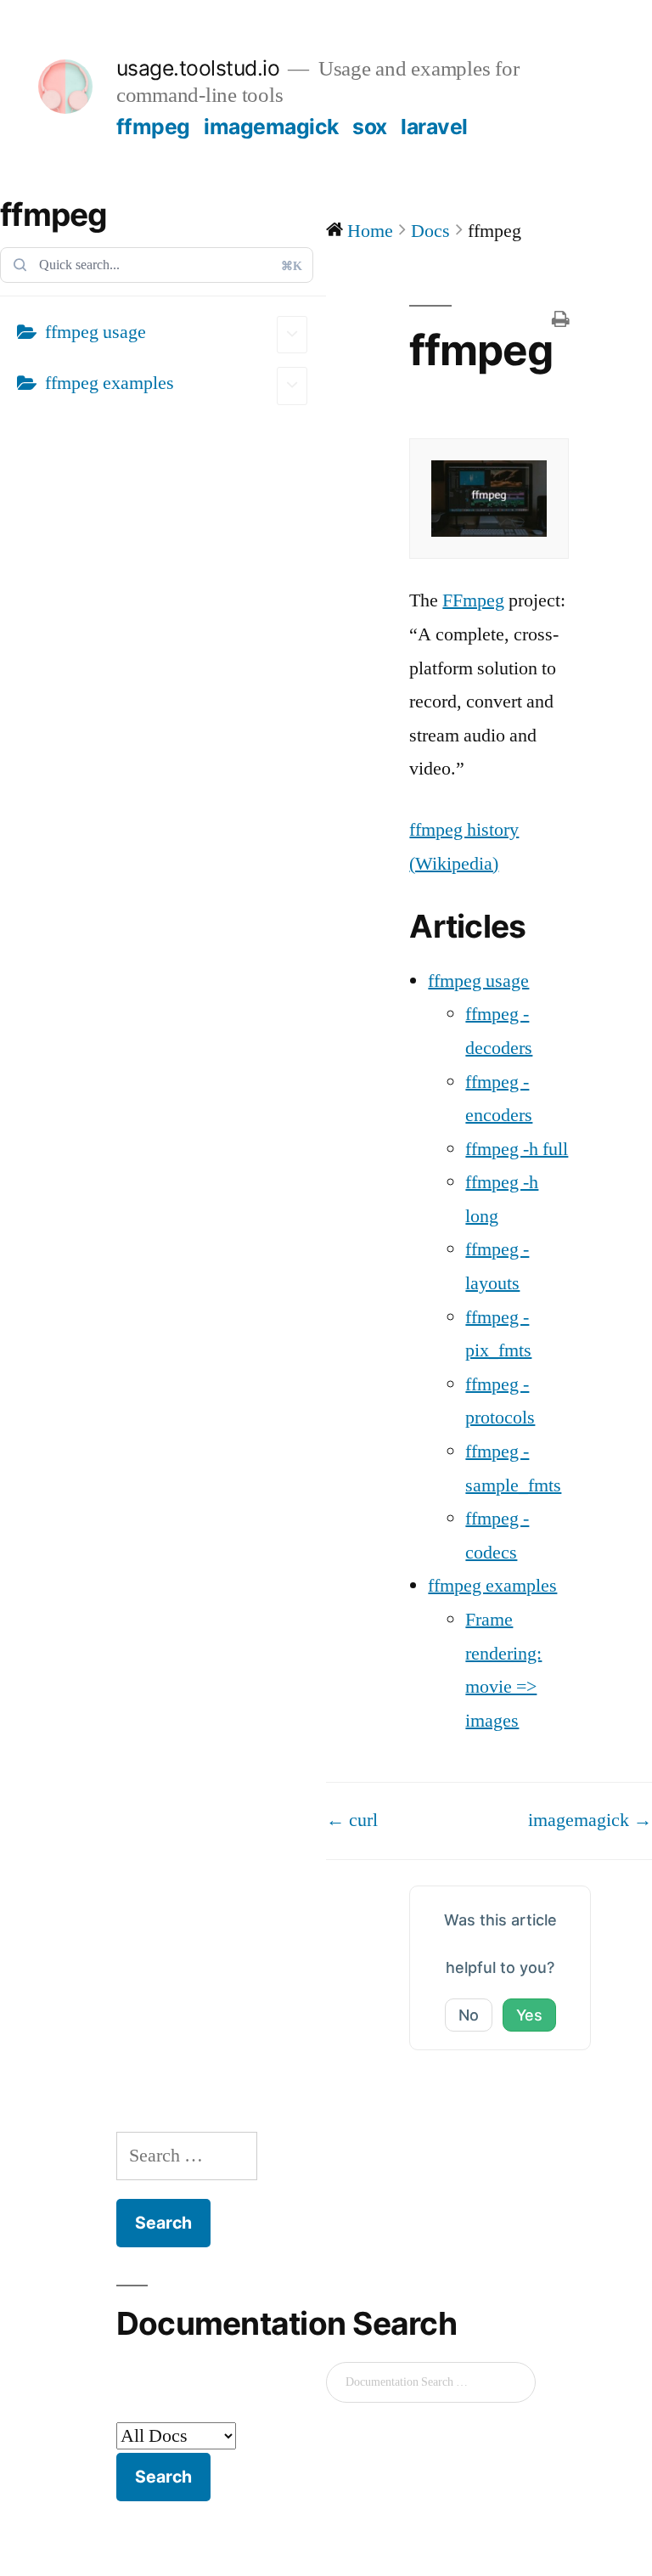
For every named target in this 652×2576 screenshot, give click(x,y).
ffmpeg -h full (517, 1149)
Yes (529, 2015)
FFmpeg (473, 600)
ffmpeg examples (110, 383)
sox (370, 127)
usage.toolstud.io (198, 68)
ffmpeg (153, 127)
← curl (352, 1820)
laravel (434, 127)
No (469, 2015)
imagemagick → (590, 1820)
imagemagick (271, 127)
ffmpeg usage (96, 332)
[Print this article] (560, 322)
